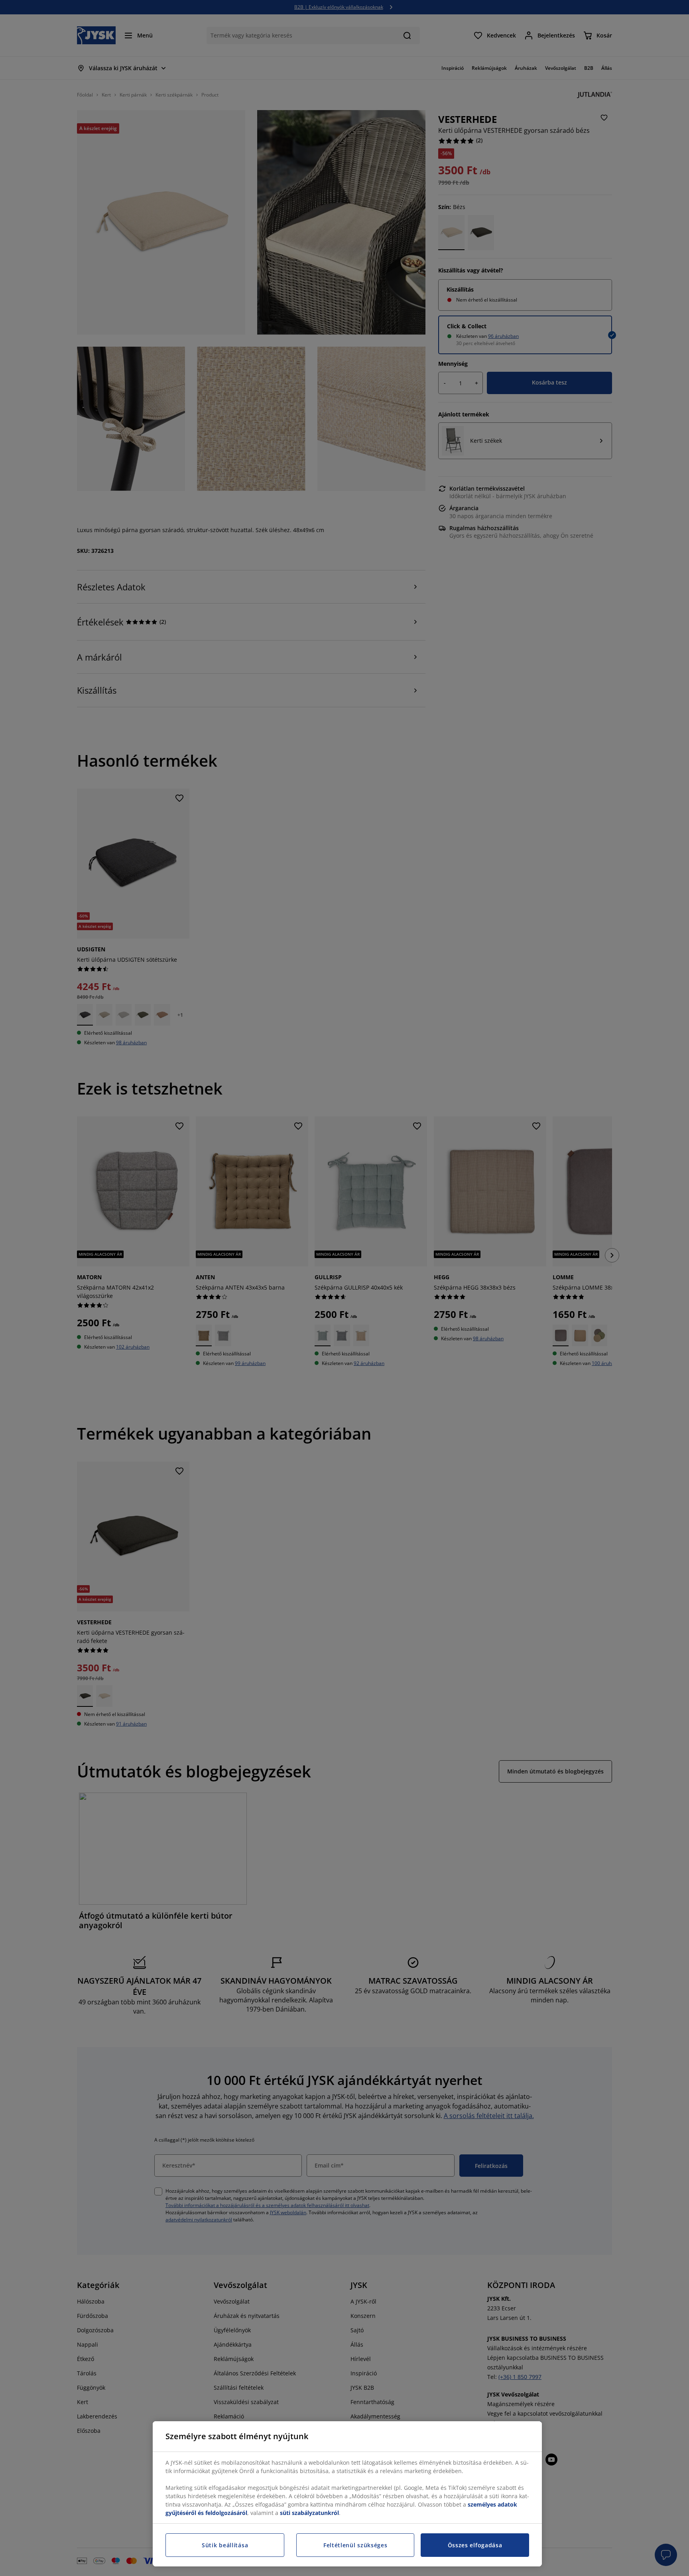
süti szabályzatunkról (309, 2513)
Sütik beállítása (225, 2545)
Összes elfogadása (475, 2545)
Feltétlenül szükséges (355, 2545)
